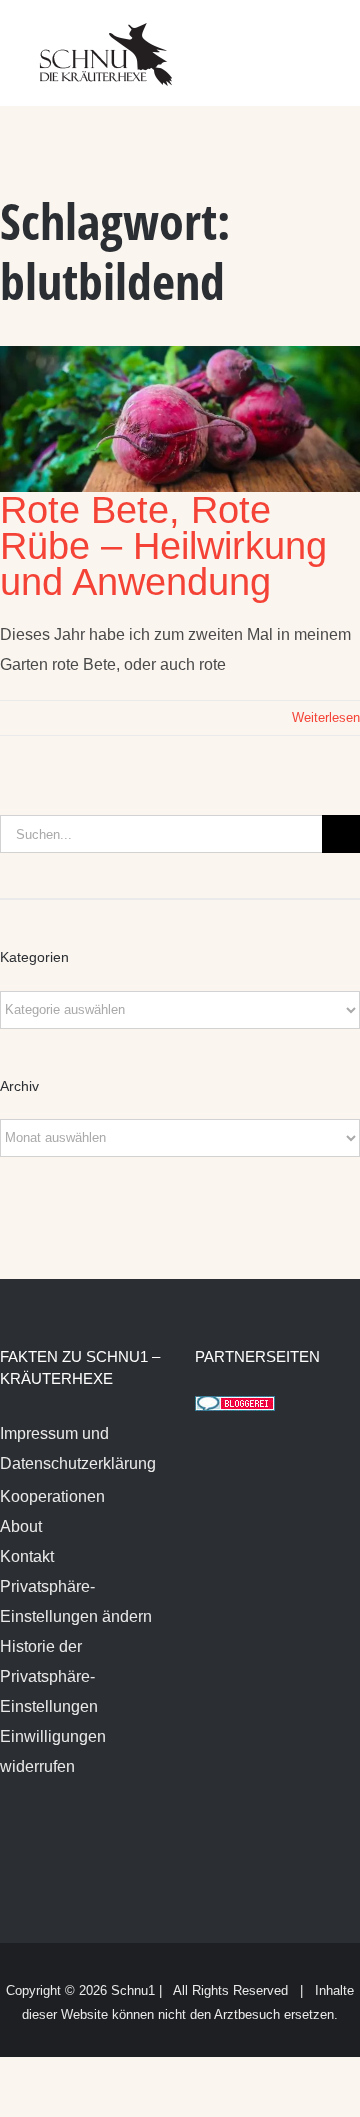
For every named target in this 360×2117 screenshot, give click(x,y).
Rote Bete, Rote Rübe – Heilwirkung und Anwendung (163, 546)
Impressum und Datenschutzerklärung (78, 1448)
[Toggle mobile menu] (322, 40)
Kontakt (27, 1556)
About (21, 1526)
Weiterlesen (326, 717)
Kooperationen (52, 1496)
